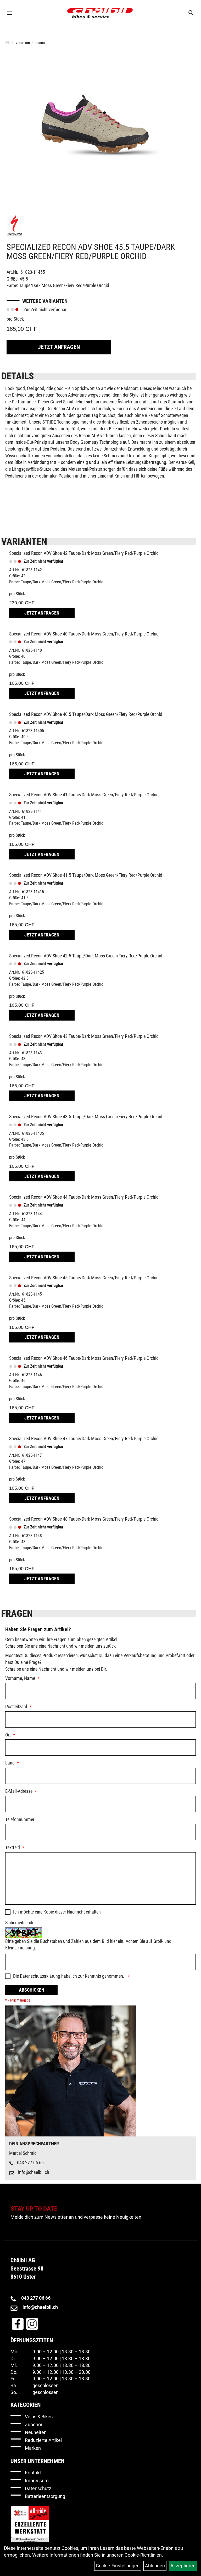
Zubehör (23, 43)
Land (10, 1763)
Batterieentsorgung (45, 2496)
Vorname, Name (20, 1678)
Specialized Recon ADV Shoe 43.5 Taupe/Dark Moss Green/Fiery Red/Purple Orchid (86, 1117)
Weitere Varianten (45, 301)
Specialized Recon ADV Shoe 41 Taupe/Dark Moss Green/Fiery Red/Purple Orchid (84, 795)
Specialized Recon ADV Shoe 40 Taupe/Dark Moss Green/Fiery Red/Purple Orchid (84, 634)
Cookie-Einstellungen (118, 2566)
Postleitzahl (16, 1706)
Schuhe (42, 43)
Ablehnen (155, 2566)
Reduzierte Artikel (43, 2440)
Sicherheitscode (20, 1923)
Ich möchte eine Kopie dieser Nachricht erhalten (57, 1912)
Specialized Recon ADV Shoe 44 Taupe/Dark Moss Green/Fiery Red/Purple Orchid (84, 1197)
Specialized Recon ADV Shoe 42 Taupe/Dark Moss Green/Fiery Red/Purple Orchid (84, 553)
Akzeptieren (183, 2566)
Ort (8, 1735)
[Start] (8, 42)
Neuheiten (36, 2432)
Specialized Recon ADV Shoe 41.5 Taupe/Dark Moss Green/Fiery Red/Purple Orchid (86, 875)
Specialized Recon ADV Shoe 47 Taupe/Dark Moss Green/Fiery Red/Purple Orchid (84, 1438)
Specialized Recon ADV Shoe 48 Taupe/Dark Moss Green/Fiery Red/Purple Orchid (84, 1519)
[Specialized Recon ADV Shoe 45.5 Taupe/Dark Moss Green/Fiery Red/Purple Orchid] (100, 125)
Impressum (37, 2481)
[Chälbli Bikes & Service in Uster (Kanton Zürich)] (100, 13)
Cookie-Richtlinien (143, 2555)
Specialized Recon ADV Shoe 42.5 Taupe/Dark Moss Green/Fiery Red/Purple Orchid (86, 956)
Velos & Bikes (39, 2417)
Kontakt (33, 2473)
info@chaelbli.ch (34, 2172)
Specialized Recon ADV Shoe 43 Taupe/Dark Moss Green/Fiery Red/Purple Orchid (84, 1036)
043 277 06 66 (30, 2163)
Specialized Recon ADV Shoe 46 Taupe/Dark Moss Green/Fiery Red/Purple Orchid (84, 1358)
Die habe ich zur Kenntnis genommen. (69, 1976)
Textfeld (13, 1847)
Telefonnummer (20, 1819)
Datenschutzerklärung (40, 1976)
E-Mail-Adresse (19, 1791)
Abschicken (32, 1990)
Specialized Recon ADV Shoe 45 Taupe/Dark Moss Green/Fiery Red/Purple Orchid (84, 1278)
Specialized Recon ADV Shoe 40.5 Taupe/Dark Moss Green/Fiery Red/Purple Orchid (86, 714)
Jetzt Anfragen (59, 347)
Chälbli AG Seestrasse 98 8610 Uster (27, 2268)
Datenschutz (38, 2488)
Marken (33, 2448)
